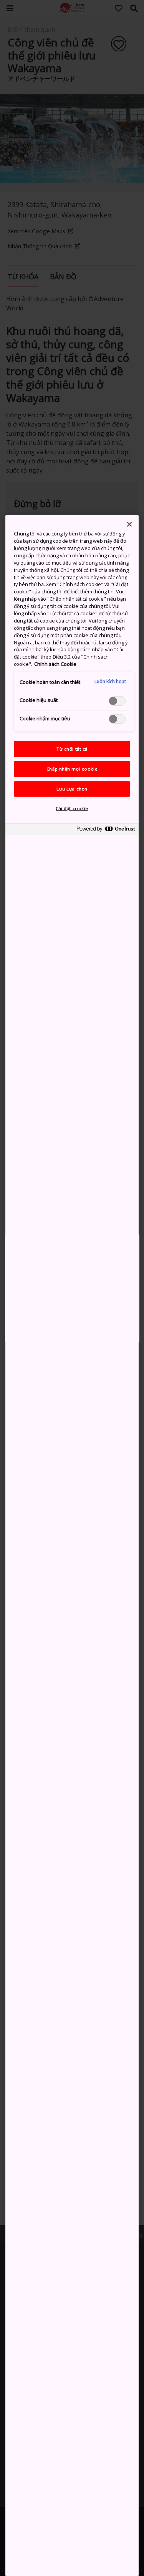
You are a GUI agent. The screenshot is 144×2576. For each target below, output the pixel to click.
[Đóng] (129, 524)
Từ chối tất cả (72, 749)
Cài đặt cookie (72, 808)
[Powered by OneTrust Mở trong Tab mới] (106, 831)
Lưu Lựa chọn (72, 789)
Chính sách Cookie (55, 664)
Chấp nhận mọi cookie (72, 769)
